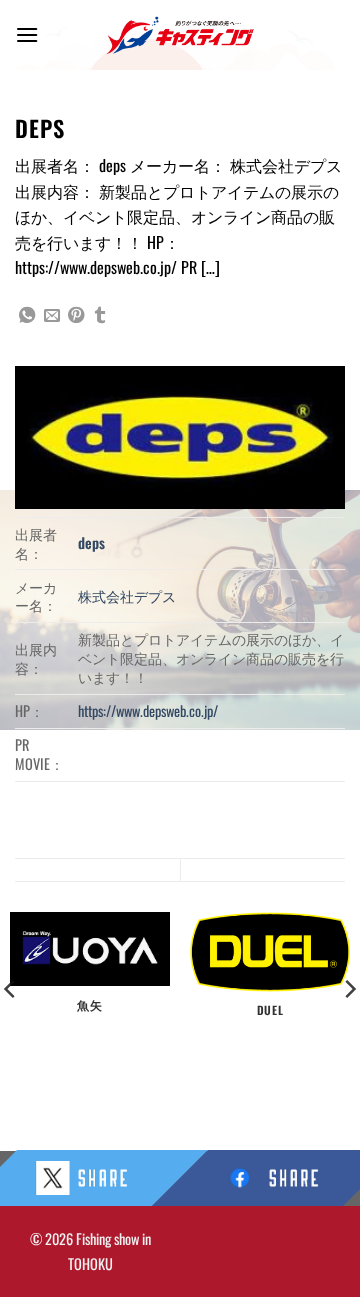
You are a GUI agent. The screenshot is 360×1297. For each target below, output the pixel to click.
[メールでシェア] (52, 316)
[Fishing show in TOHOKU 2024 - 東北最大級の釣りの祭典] (180, 35)
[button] (27, 34)
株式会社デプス (127, 595)
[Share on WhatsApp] (27, 316)
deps (91, 542)
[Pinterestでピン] (76, 316)
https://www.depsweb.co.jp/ (148, 710)
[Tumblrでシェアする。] (100, 316)
